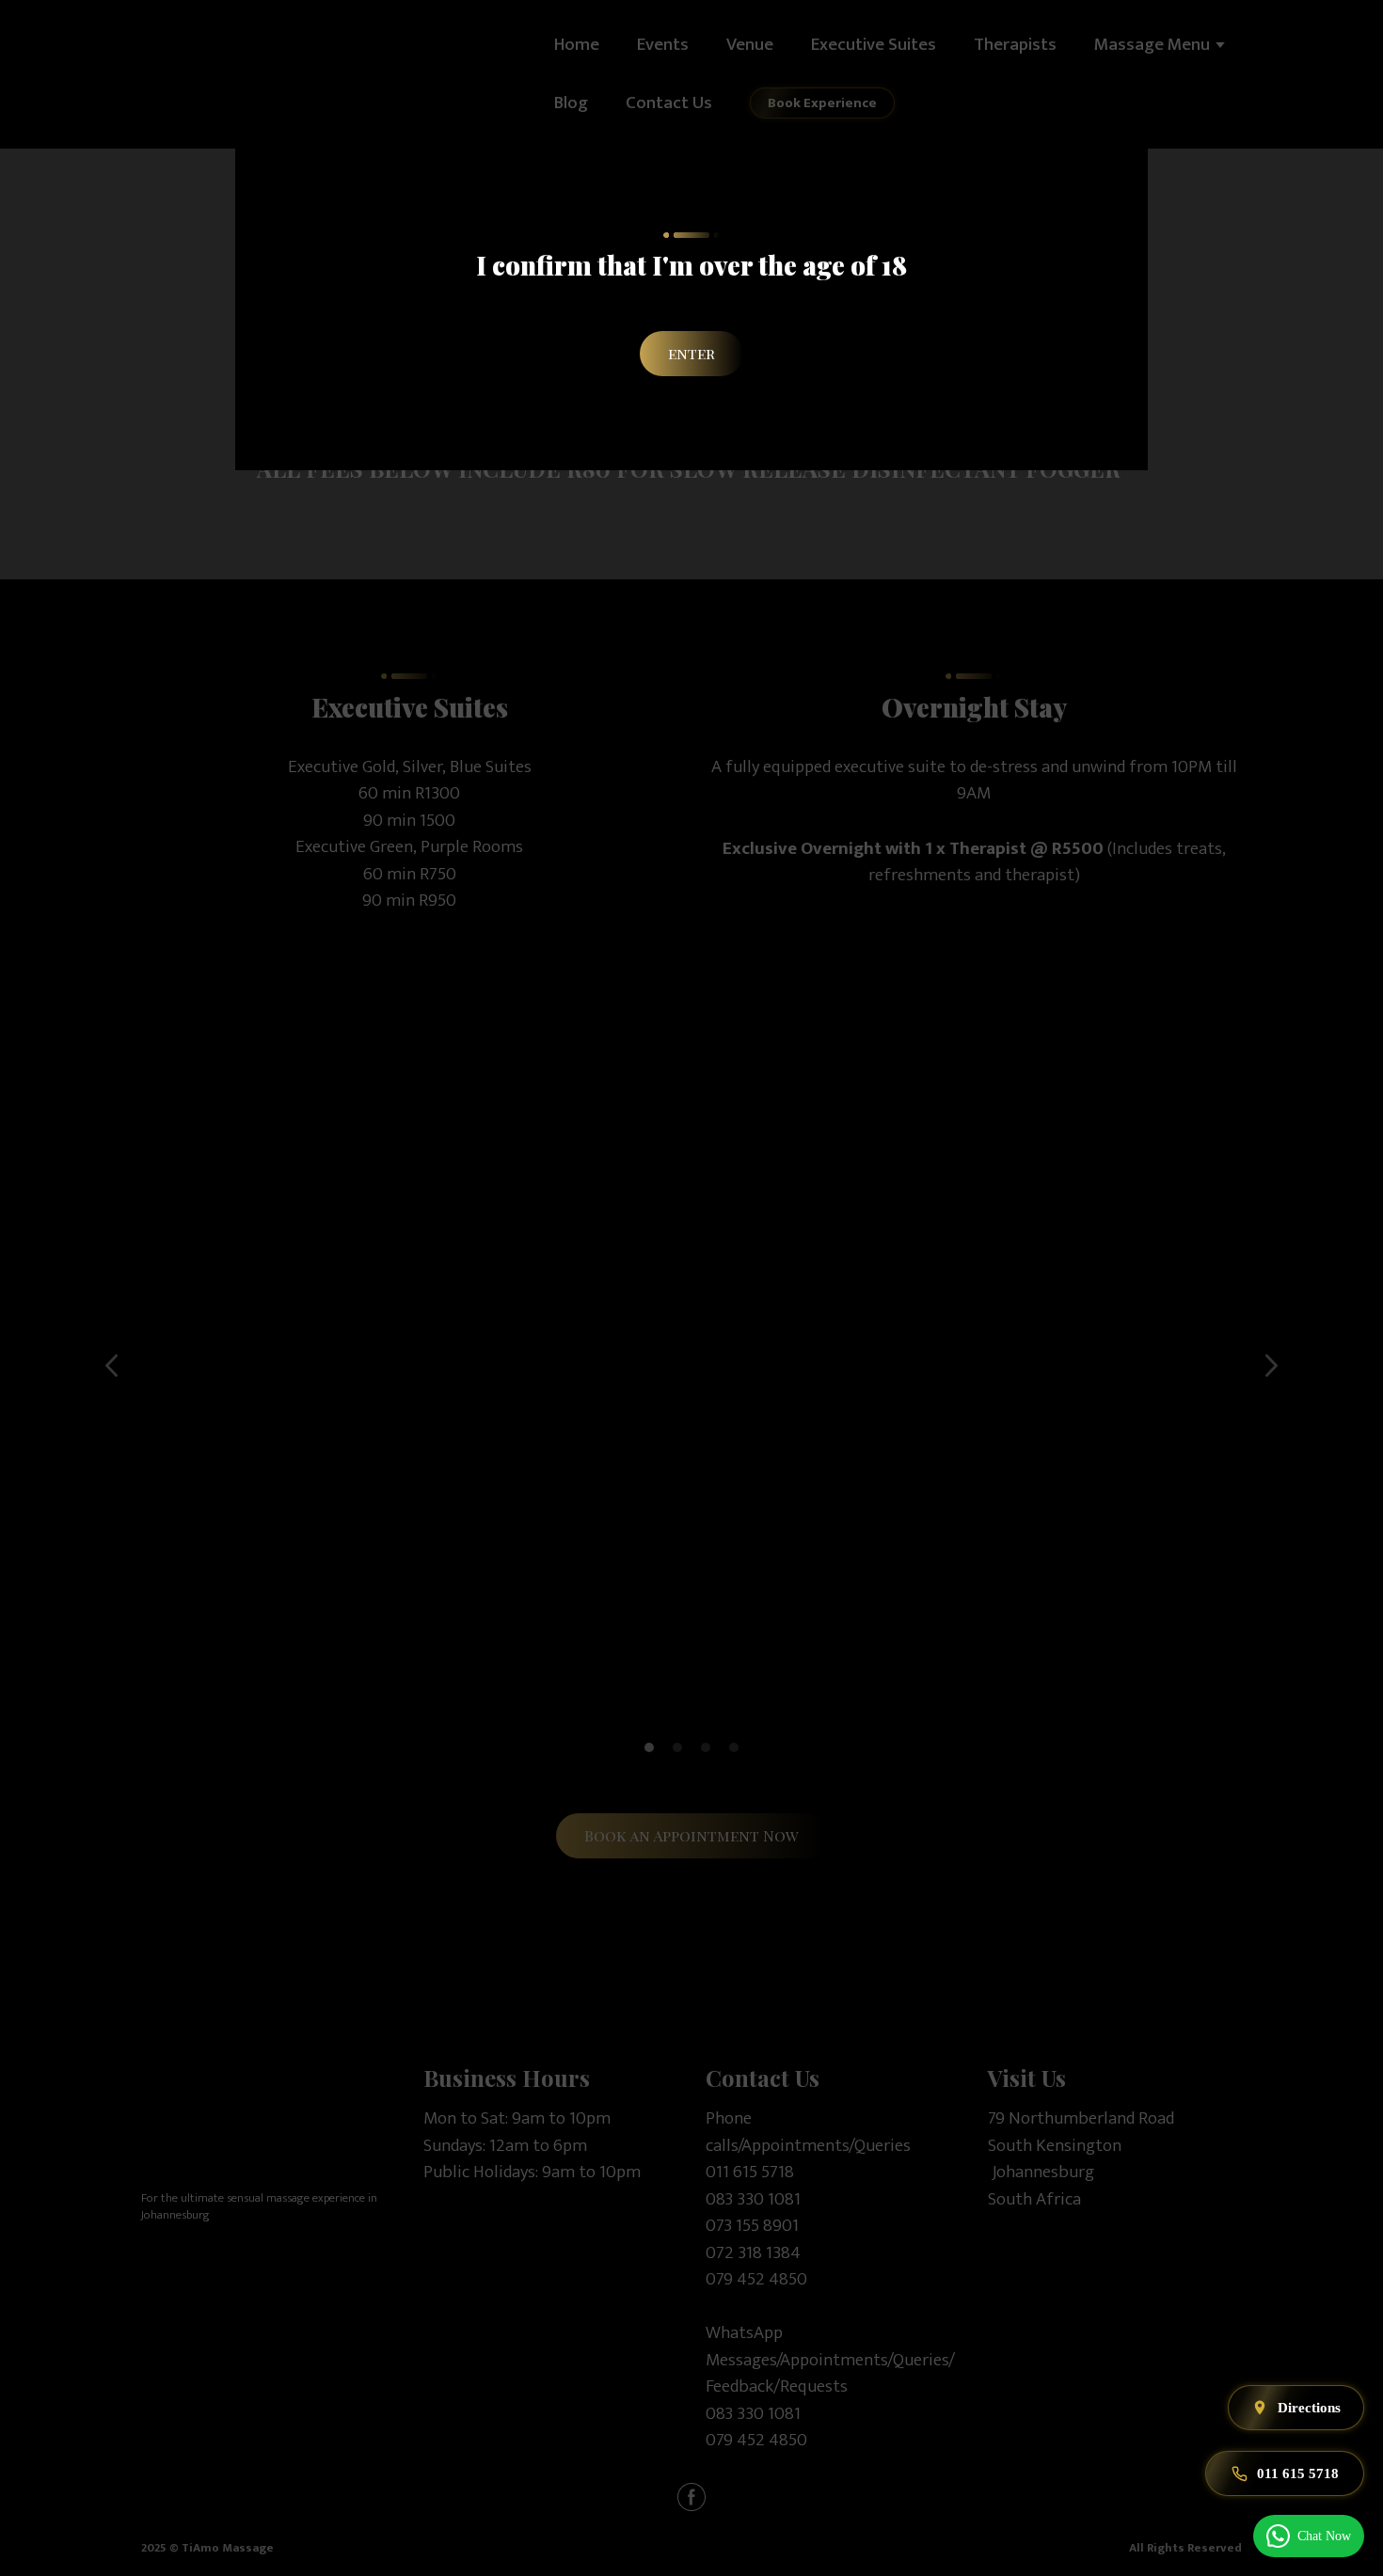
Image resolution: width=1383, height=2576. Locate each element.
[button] (691, 354)
